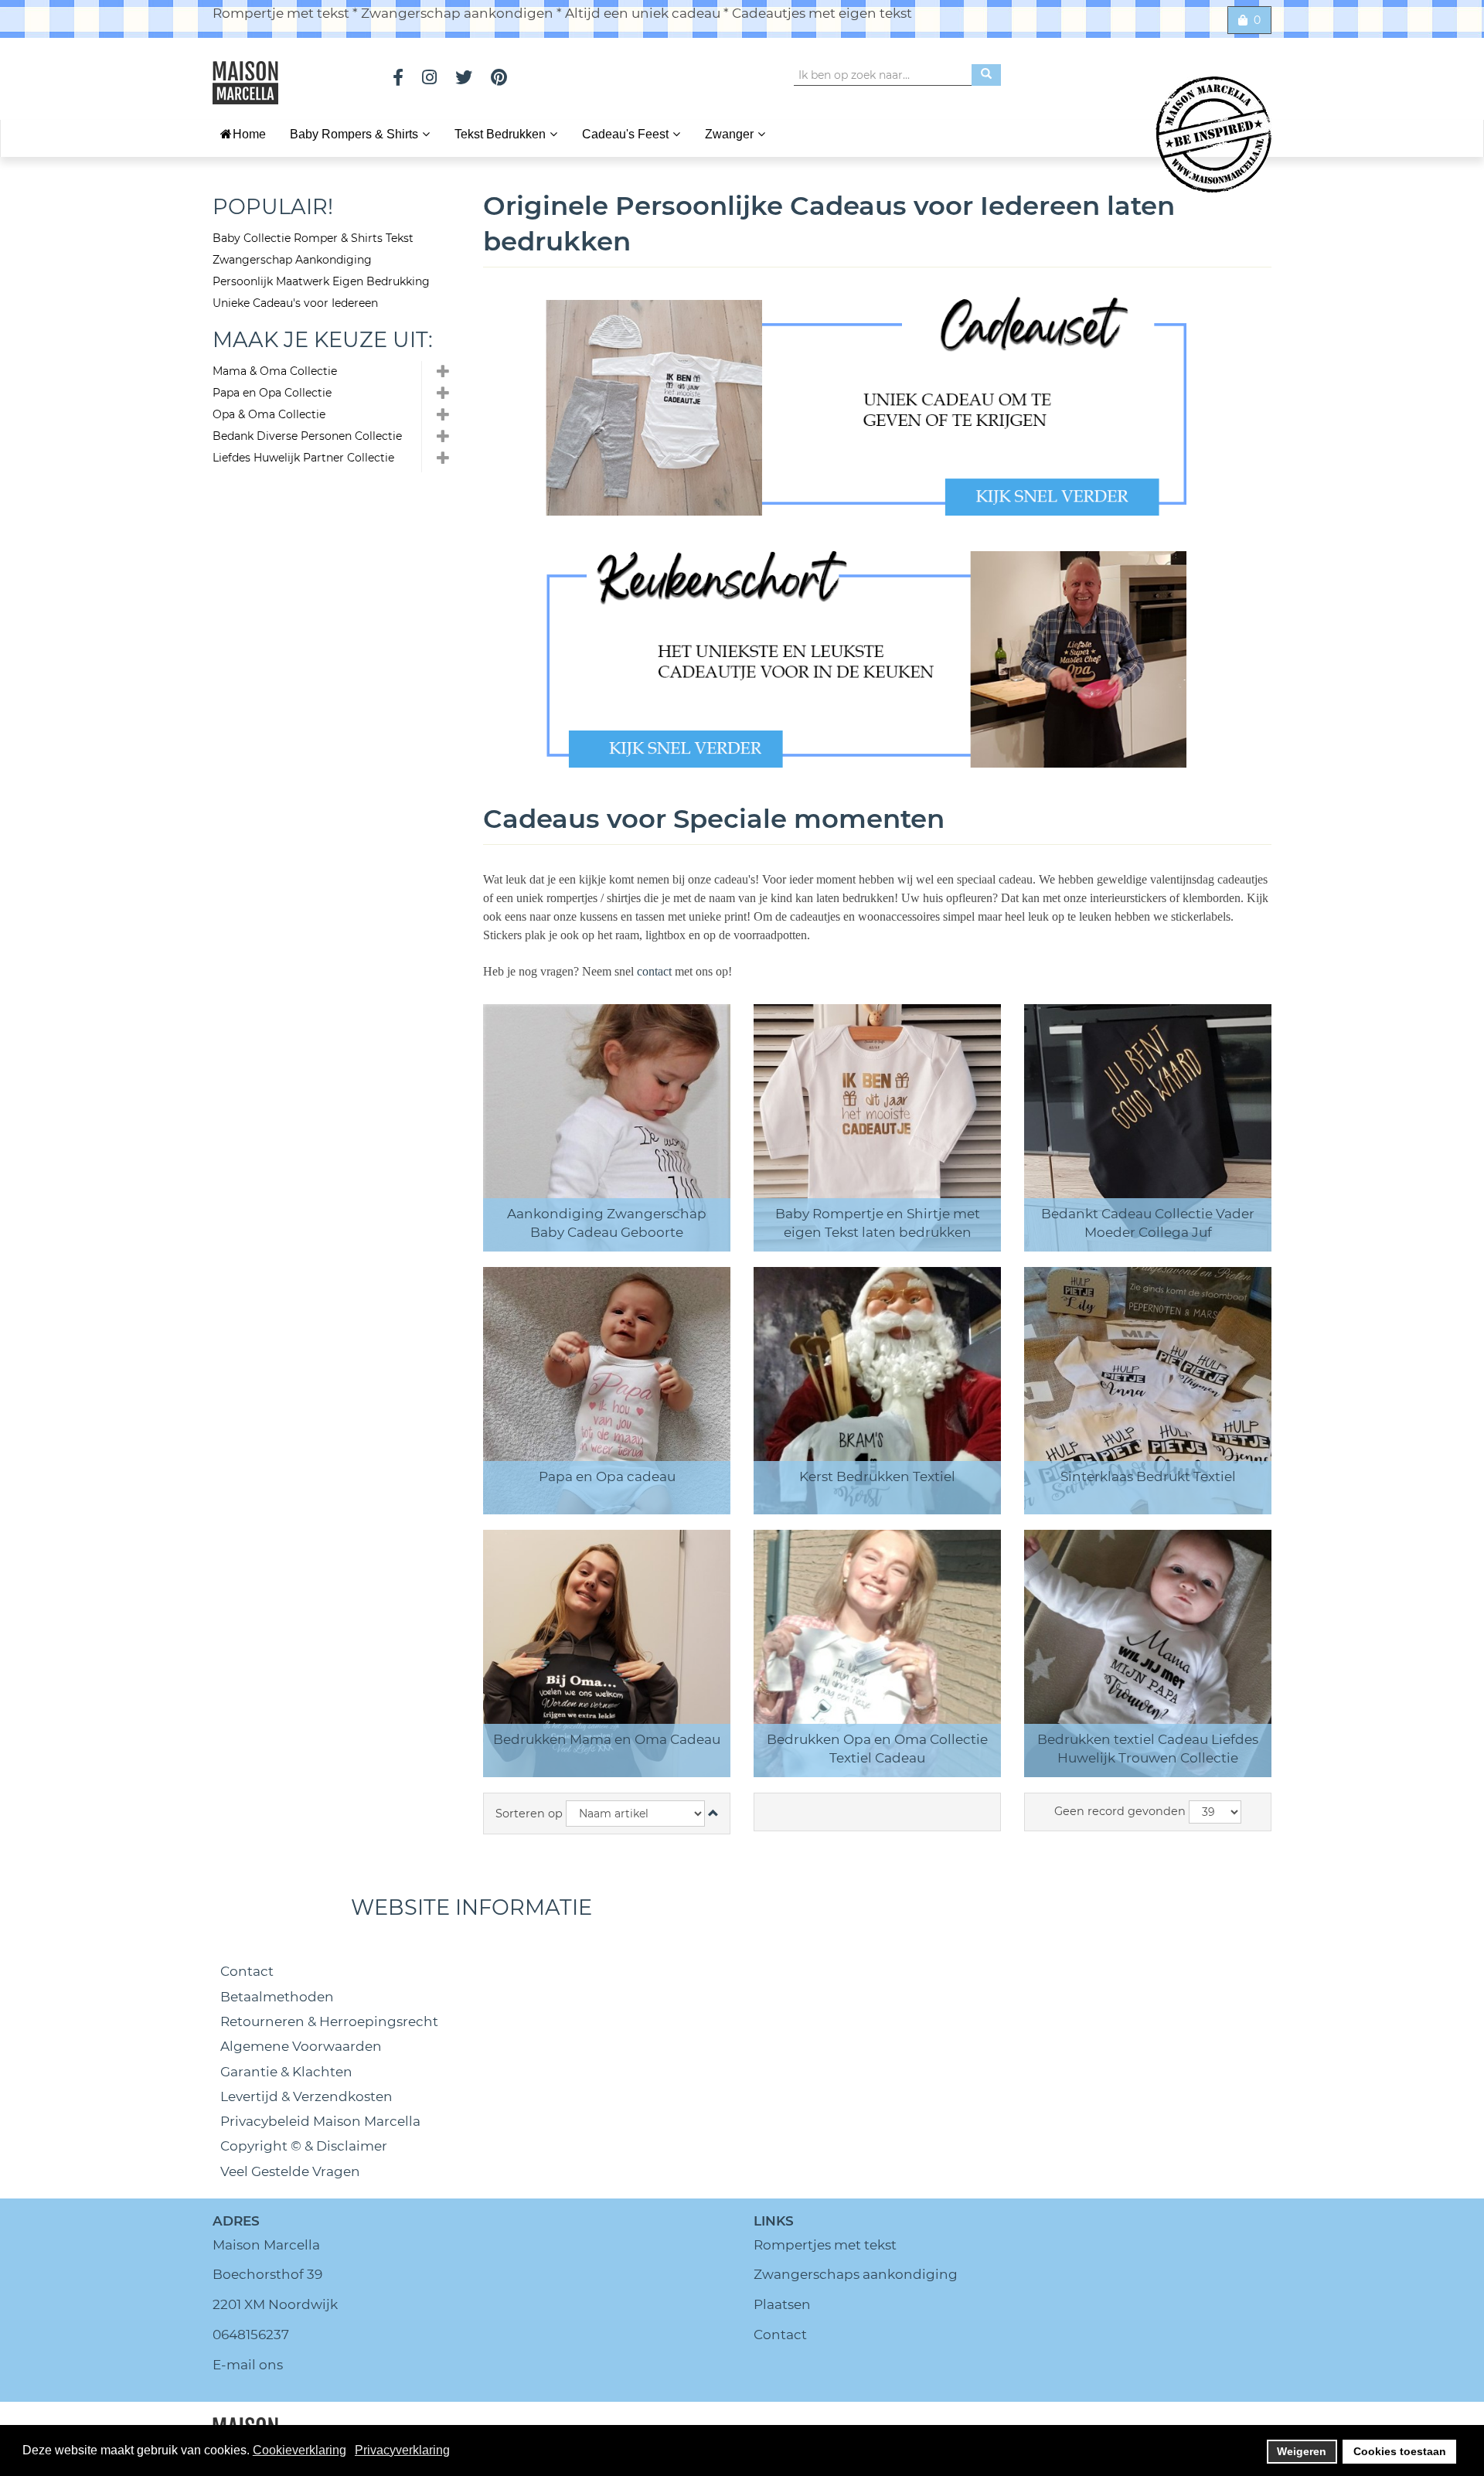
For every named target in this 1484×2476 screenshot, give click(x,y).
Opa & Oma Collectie (269, 414)
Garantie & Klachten (286, 2072)
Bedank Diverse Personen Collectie (307, 436)
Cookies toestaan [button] (1400, 2451)
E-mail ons (248, 2365)
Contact (247, 1971)
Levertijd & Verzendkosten (306, 2096)
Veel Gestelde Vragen (290, 2171)
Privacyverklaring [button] (402, 2450)
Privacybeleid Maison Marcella (320, 2121)
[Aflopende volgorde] (713, 1814)
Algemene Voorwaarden (301, 2046)
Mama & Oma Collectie (275, 371)
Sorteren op (529, 1814)
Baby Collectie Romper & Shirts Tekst (313, 238)
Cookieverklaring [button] (300, 2450)
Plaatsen (782, 2304)
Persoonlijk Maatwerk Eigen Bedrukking (321, 281)
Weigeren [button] (1302, 2451)
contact (656, 971)
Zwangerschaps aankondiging (856, 2274)
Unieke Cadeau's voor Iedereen (295, 303)
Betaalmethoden (277, 1997)
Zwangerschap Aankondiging (292, 260)
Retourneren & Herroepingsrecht (329, 2021)
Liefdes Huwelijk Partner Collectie (303, 458)
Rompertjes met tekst (825, 2245)
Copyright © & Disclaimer (304, 2146)
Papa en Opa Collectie (272, 393)
